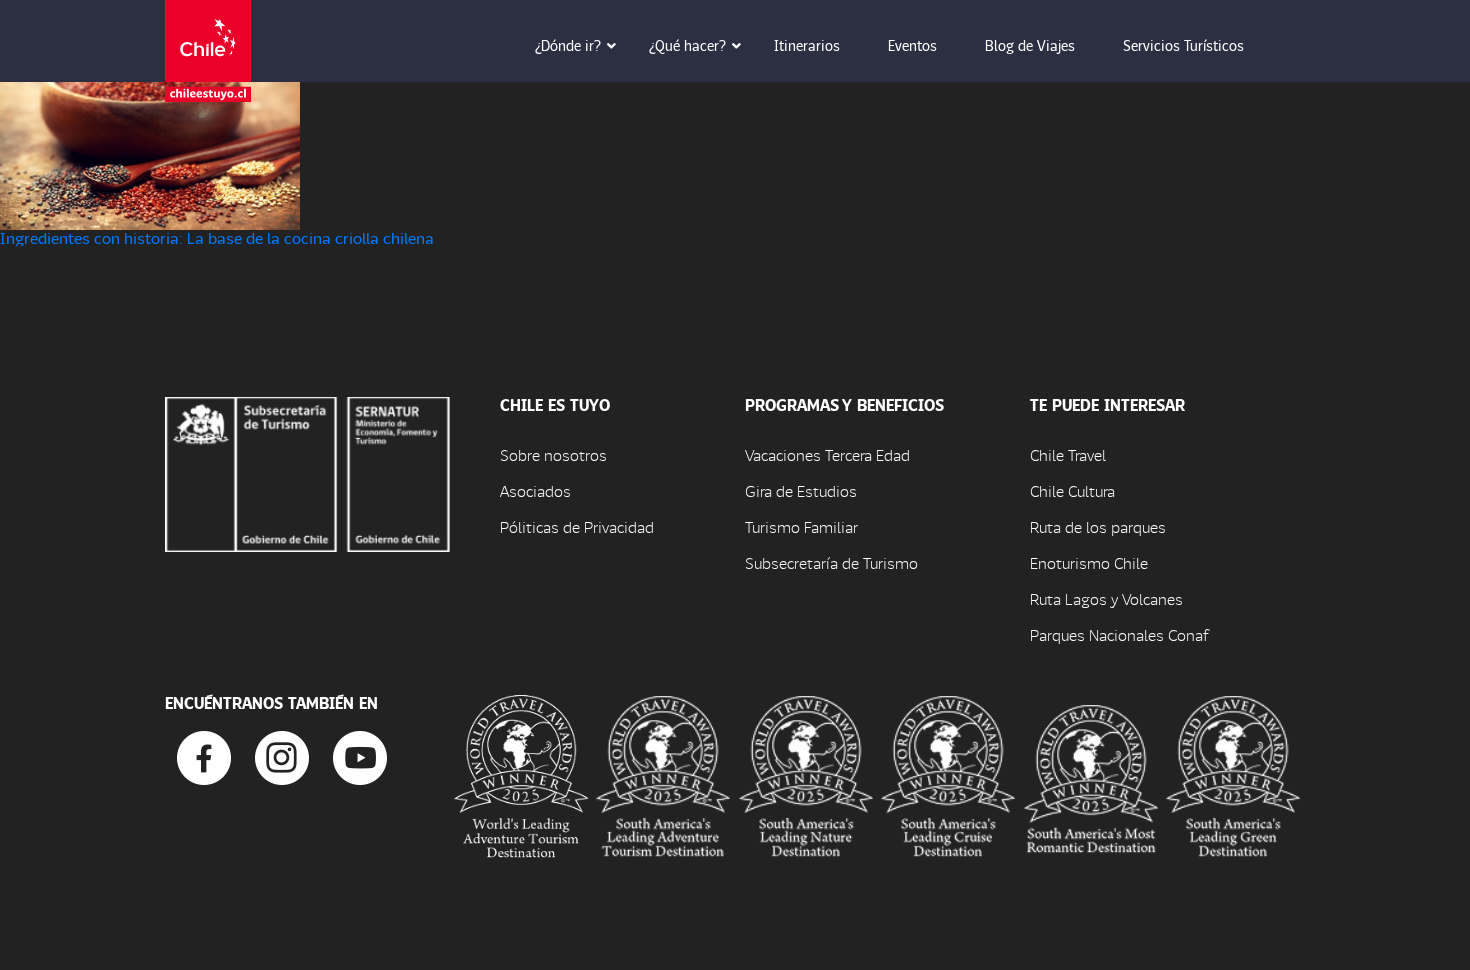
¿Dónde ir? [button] (568, 45)
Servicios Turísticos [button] (1183, 45)
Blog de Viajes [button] (1030, 45)
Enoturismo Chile (1089, 562)
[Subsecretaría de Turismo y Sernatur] (307, 471)
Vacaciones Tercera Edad (827, 454)
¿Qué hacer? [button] (687, 45)
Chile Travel (1068, 454)
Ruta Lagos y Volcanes (1106, 598)
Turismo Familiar (801, 526)
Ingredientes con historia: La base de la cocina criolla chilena (217, 237)
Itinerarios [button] (807, 45)
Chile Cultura (1072, 490)
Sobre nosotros (553, 454)
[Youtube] (360, 755)
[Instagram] (282, 755)
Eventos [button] (912, 45)
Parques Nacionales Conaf (1119, 634)
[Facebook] (204, 755)
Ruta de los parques (1098, 526)
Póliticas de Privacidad (577, 526)
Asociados (535, 490)
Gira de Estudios (801, 490)
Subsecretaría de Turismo (831, 562)
